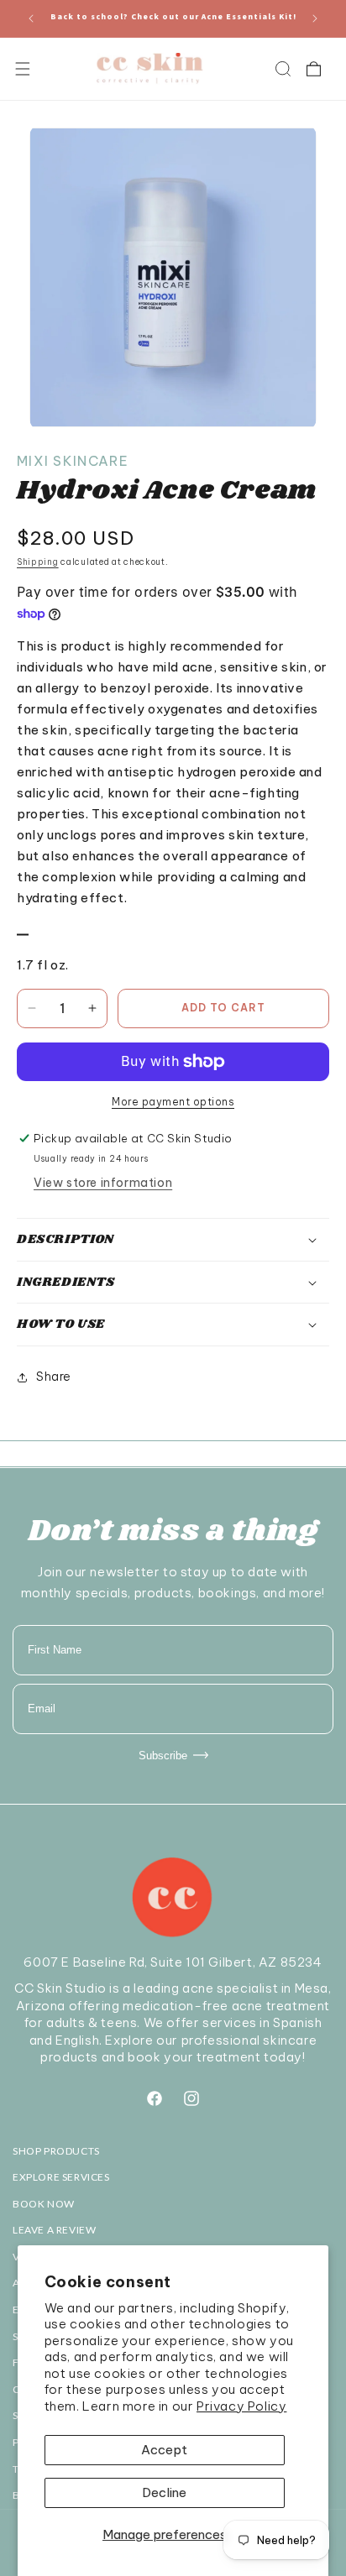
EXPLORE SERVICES (61, 2177)
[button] (22, 69)
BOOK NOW (44, 2204)
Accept (164, 2450)
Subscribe (163, 1756)
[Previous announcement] (31, 18)
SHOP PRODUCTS (56, 2151)
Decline (164, 2492)
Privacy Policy (241, 2406)
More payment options (173, 1102)
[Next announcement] (315, 18)
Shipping (38, 562)
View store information (103, 1183)
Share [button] (54, 1377)
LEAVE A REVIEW (54, 2230)
